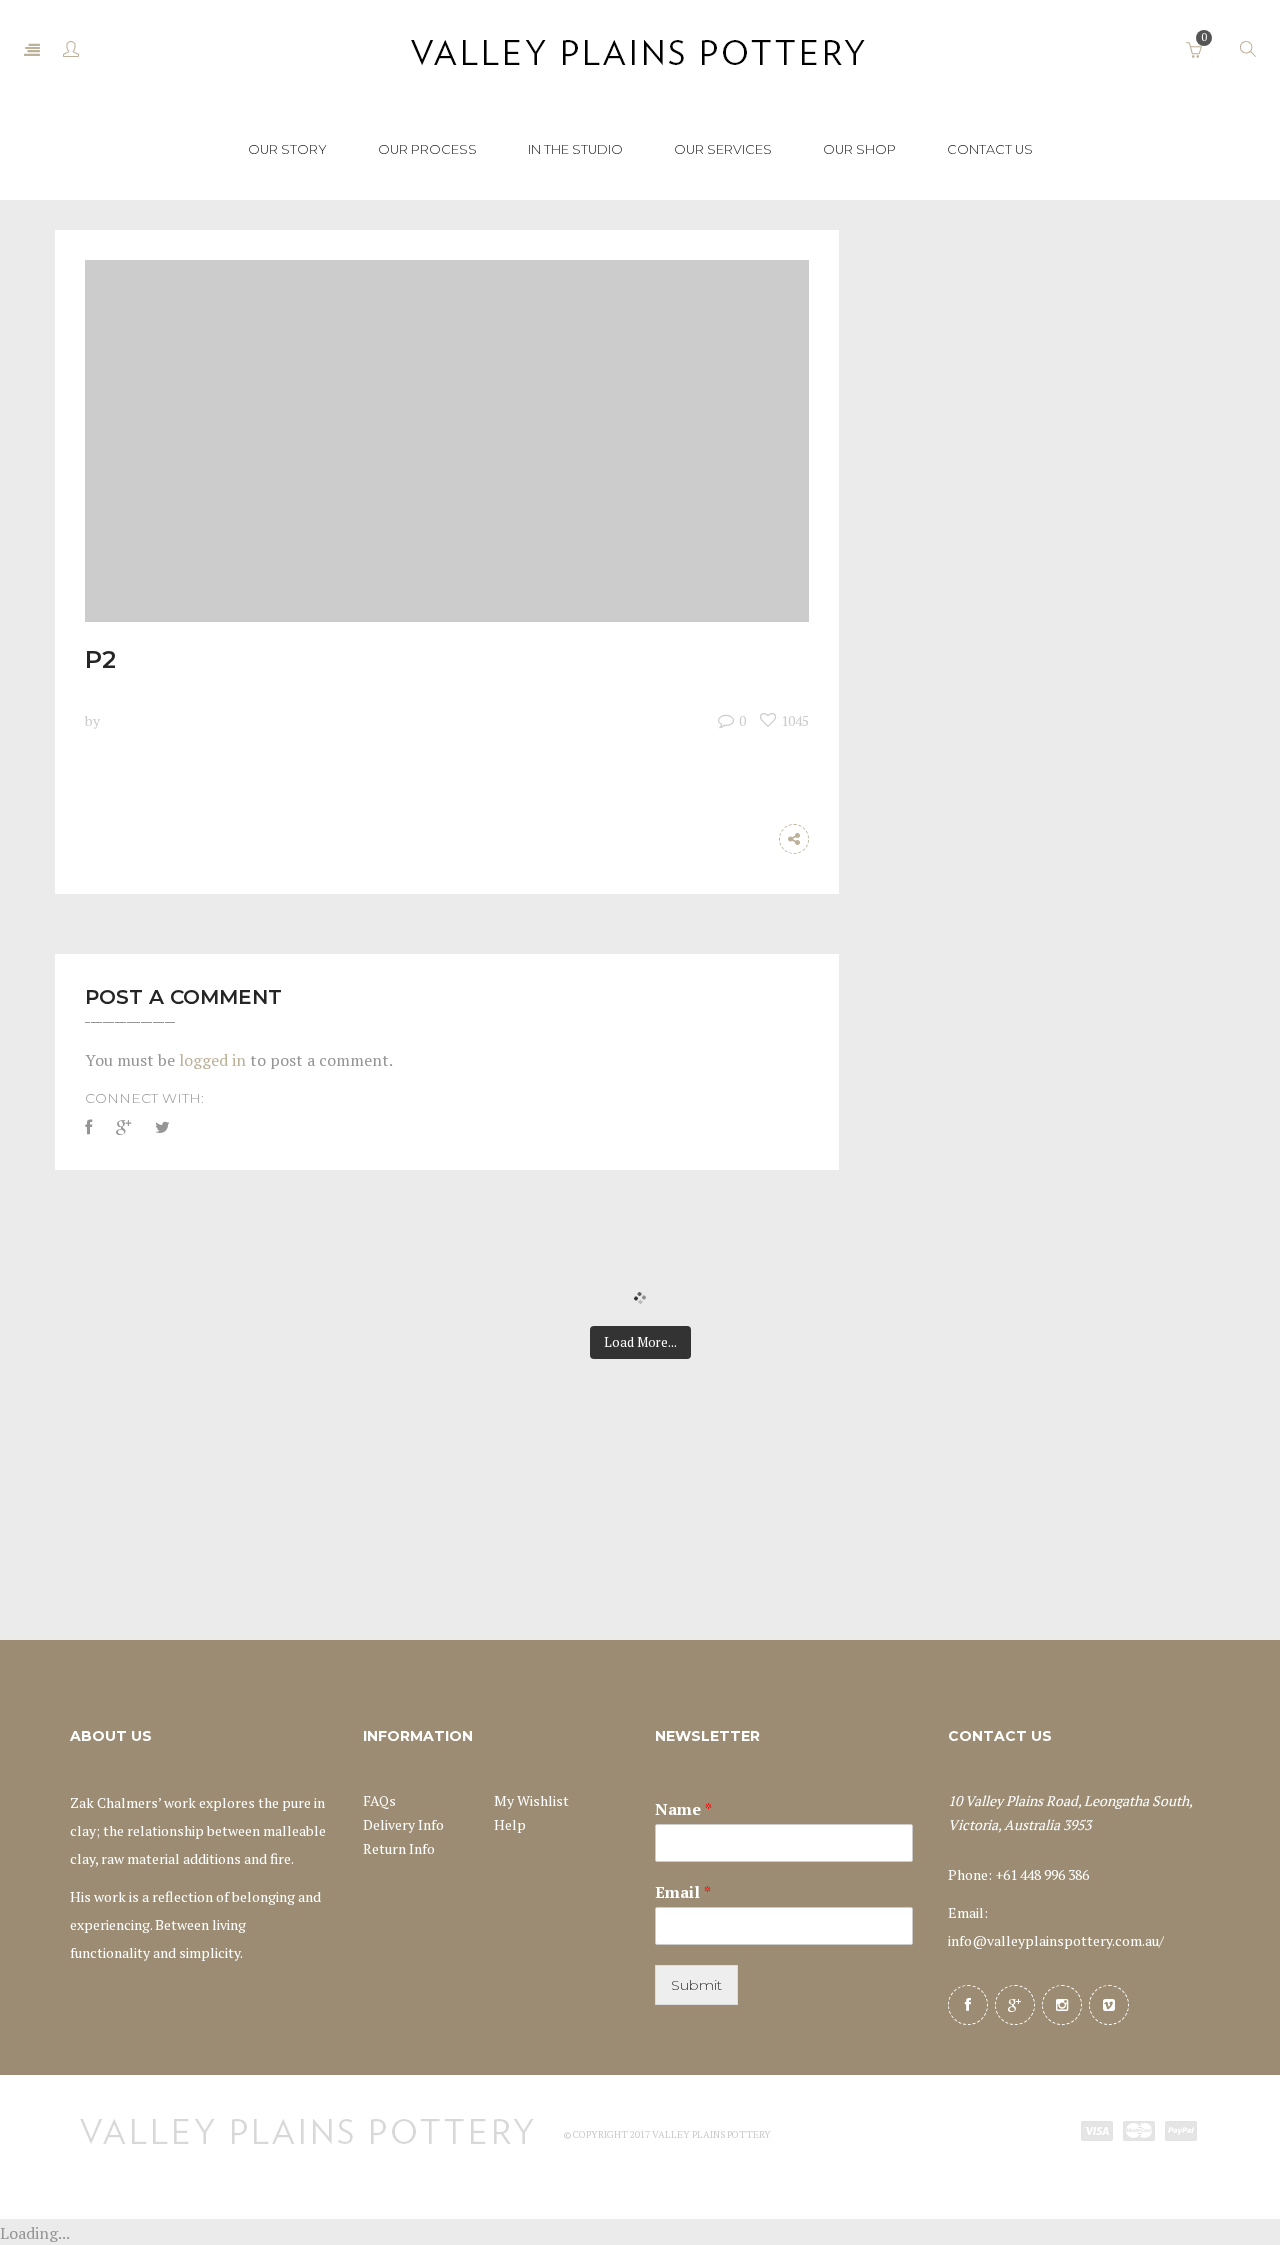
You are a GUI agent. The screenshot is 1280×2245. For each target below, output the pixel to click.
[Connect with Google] (123, 1127)
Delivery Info (403, 1824)
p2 (100, 659)
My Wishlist (531, 1800)
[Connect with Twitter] (162, 1127)
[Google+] (1015, 2005)
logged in (212, 1060)
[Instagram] (1062, 2005)
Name (683, 1809)
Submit (696, 1985)
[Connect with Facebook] (93, 1127)
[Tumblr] (754, 839)
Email (683, 1892)
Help (510, 1824)
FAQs (379, 1800)
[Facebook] (968, 2005)
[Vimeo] (1109, 2005)
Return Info (399, 1848)
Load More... (640, 1342)
